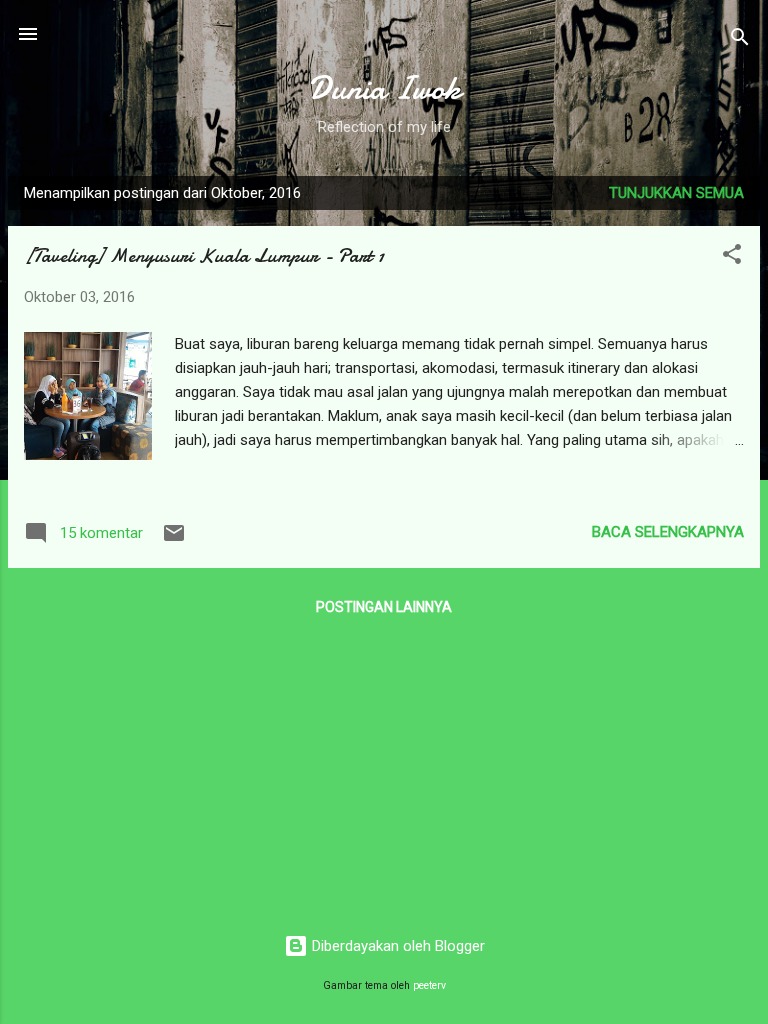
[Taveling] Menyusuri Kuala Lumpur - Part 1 (204, 255)
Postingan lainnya (384, 607)
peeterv (429, 985)
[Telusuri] (740, 40)
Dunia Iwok (384, 88)
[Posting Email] (174, 540)
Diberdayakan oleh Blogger (396, 946)
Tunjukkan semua (676, 193)
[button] (732, 257)
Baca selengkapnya (668, 532)
